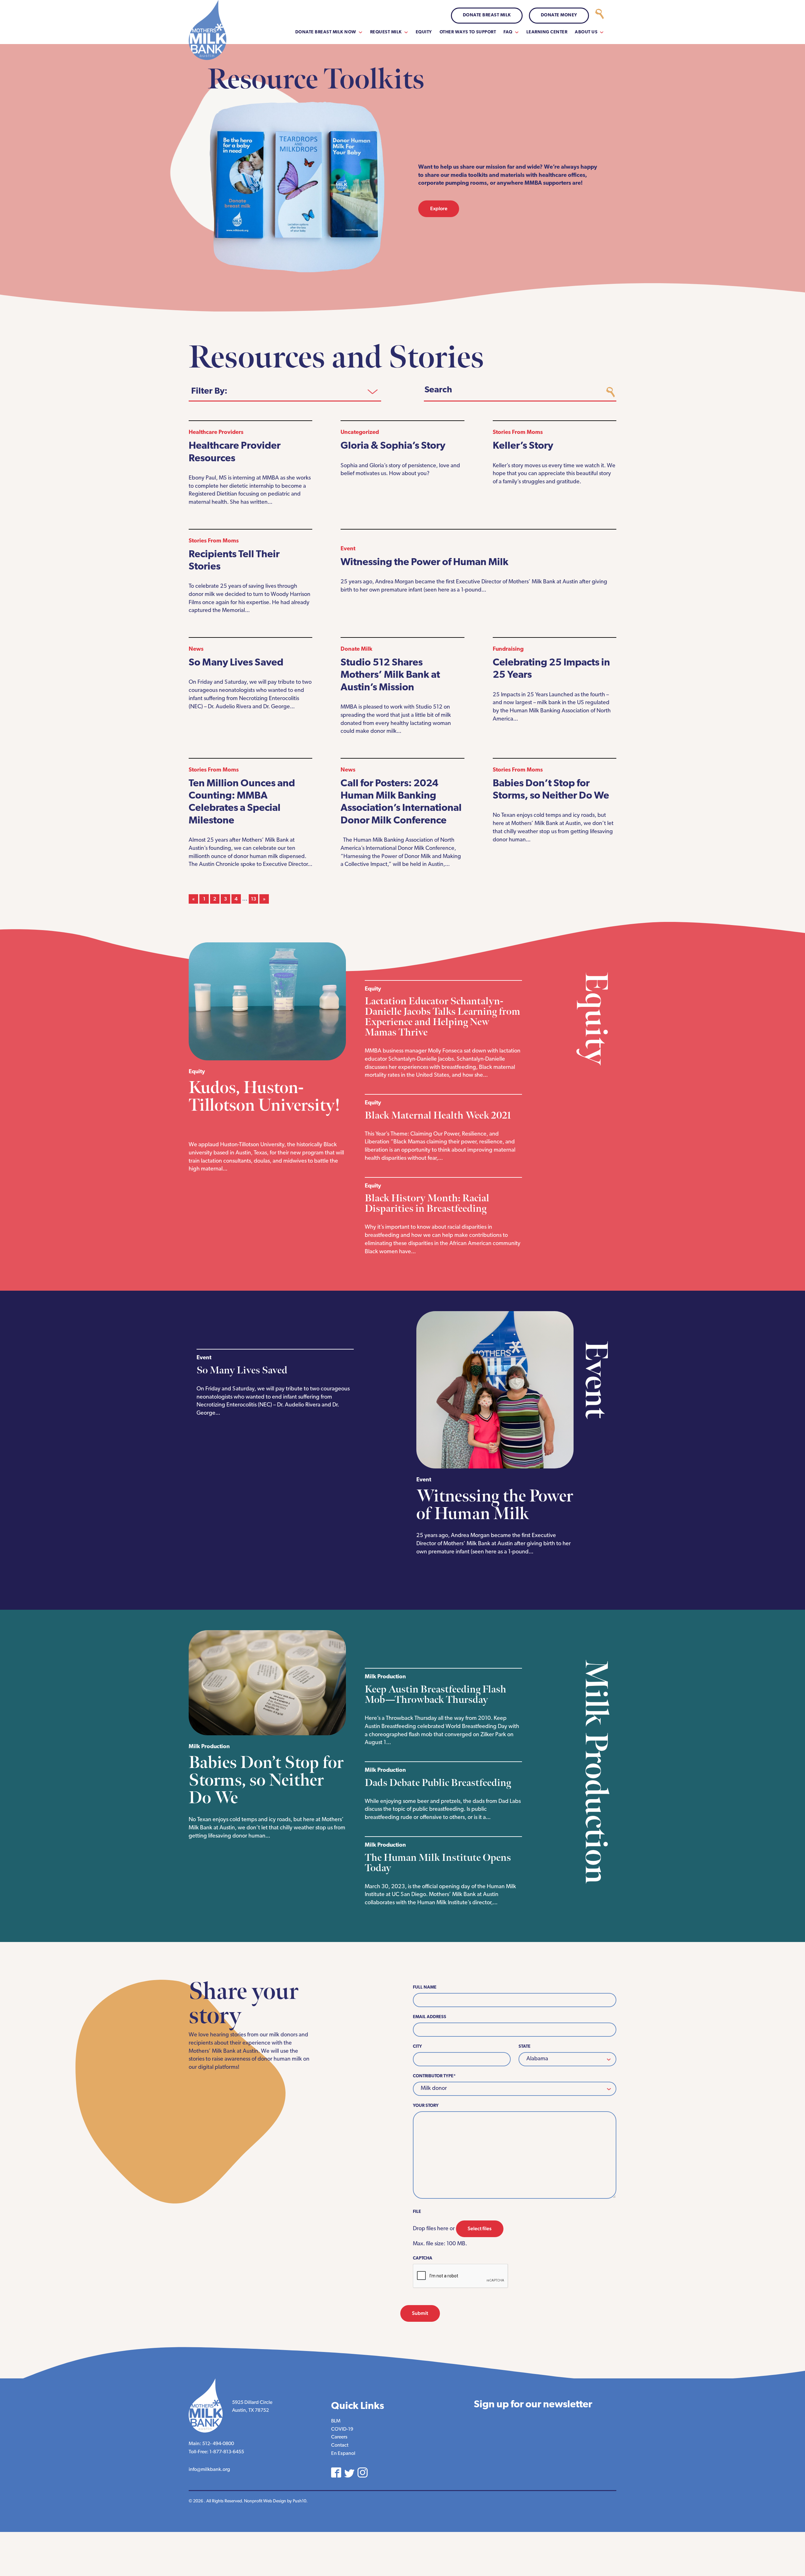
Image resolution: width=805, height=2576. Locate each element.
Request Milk (386, 32)
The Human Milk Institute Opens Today (438, 1863)
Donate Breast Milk (487, 15)
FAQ (508, 32)
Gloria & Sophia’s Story (393, 446)
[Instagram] (363, 2472)
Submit (420, 2313)
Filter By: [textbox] (209, 391)
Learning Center (547, 32)
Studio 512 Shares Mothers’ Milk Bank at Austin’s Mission (390, 675)
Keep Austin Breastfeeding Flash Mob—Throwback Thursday (436, 1695)
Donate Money (559, 15)
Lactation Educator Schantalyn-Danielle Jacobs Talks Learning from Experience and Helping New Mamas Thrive (442, 1017)
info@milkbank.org (209, 2470)
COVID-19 (342, 2429)
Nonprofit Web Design (265, 2501)
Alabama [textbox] (537, 2059)
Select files (480, 2228)
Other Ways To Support (468, 32)
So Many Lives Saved (236, 663)
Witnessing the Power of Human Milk (425, 563)
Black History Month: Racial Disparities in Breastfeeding (427, 1204)
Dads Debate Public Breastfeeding (439, 1783)
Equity (424, 32)
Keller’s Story (523, 446)
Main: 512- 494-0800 (211, 2444)
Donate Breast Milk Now (326, 32)
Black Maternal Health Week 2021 (439, 1116)
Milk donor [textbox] (434, 2089)
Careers (339, 2437)
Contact (340, 2445)
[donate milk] (600, 16)
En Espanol (343, 2454)
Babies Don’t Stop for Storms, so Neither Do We (266, 1780)
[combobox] (285, 391)
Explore (439, 208)
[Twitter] (349, 2473)
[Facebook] (336, 2472)
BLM (336, 2421)
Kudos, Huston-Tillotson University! (264, 1097)
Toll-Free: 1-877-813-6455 (216, 2452)
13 (254, 899)
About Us (586, 32)
